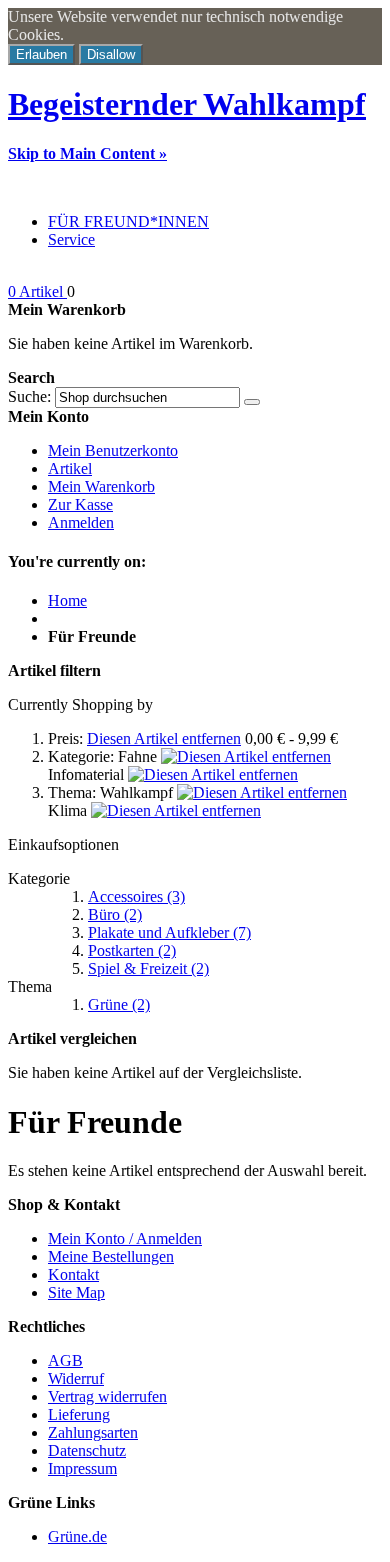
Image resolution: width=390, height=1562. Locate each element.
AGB (65, 1360)
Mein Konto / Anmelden (125, 1238)
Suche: (29, 396)
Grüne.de (77, 1536)
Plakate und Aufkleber (169, 932)
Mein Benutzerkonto (113, 450)
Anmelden (81, 522)
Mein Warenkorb (101, 486)
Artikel (70, 468)
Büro (115, 914)
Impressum (82, 1468)
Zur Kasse (80, 504)
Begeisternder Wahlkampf (187, 104)
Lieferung (79, 1414)
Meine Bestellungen (111, 1256)
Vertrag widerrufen (107, 1396)
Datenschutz (87, 1450)
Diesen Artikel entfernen (164, 738)
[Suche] (252, 402)
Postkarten (132, 950)
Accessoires (136, 896)
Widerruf (76, 1378)
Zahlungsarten (93, 1432)
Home (67, 600)
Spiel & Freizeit (148, 968)
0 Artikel (37, 291)
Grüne (119, 1004)
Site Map (76, 1292)
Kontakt (73, 1274)
